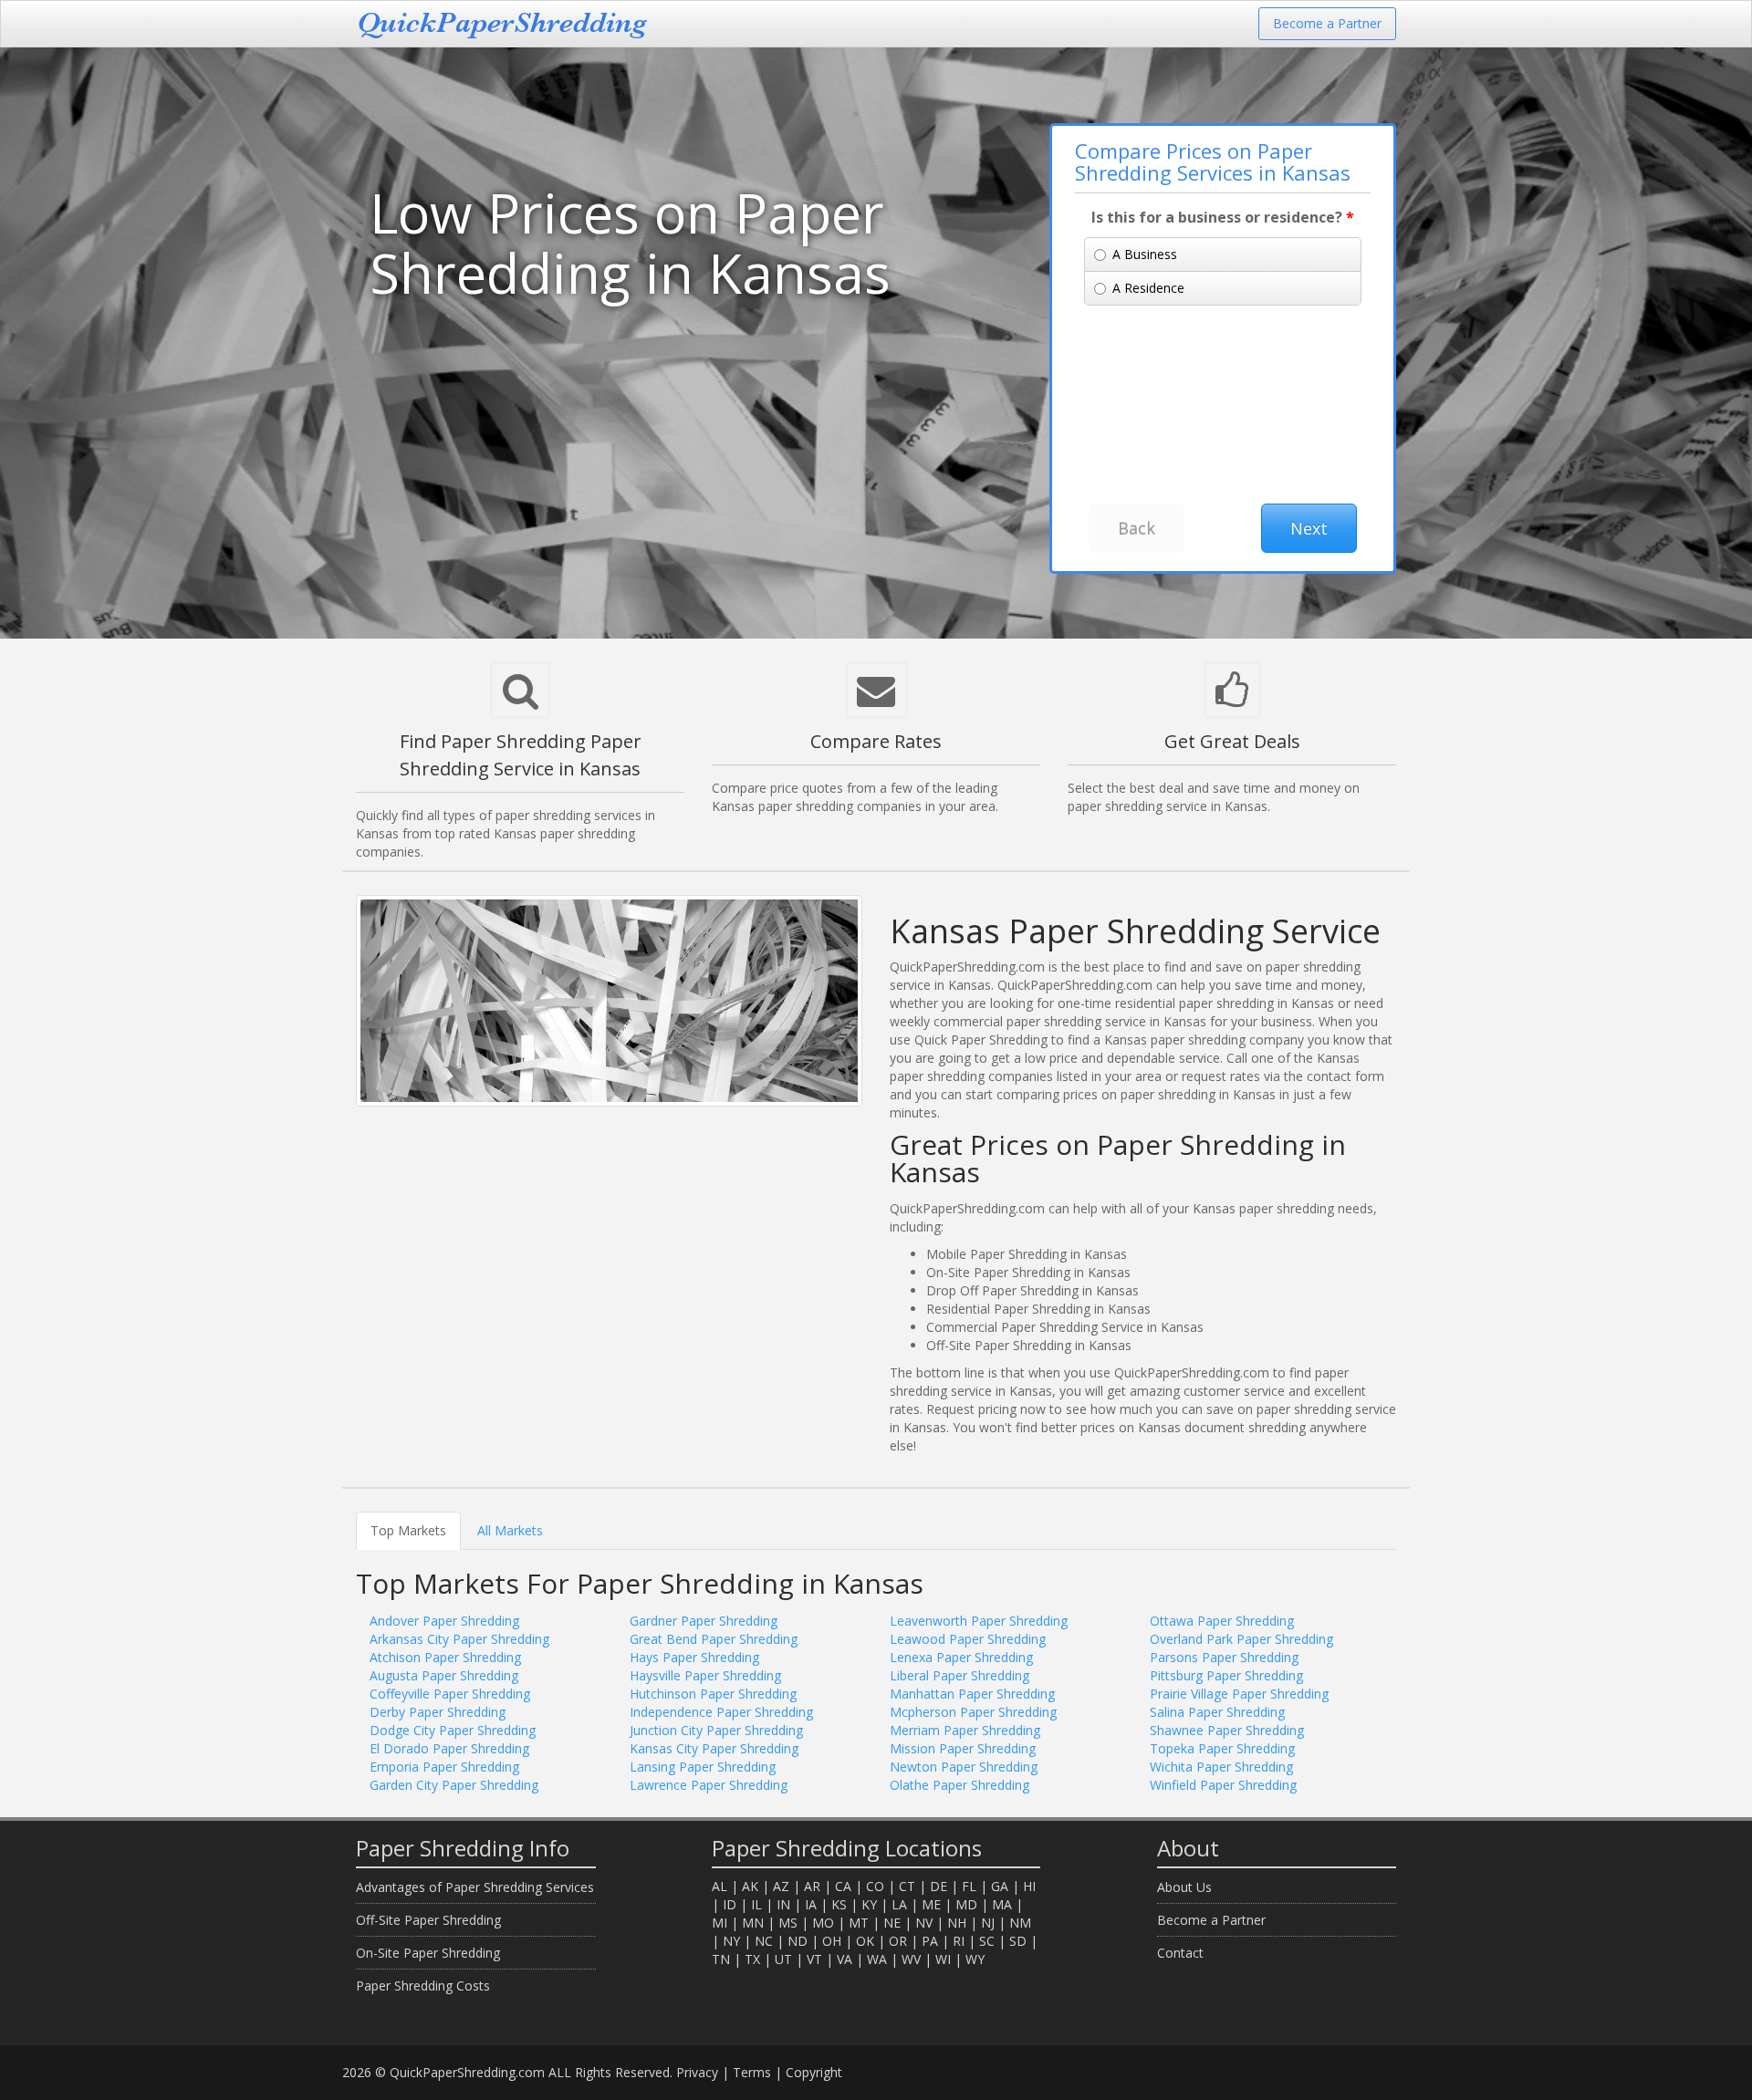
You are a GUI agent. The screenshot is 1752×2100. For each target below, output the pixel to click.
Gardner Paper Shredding (704, 1621)
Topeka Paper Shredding (1222, 1748)
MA (1002, 1904)
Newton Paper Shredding (964, 1767)
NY (731, 1941)
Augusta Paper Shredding (444, 1675)
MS (788, 1923)
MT (859, 1923)
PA (930, 1941)
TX (752, 1959)
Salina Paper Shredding (1217, 1712)
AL (720, 1886)
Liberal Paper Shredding (959, 1675)
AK (750, 1886)
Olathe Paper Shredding (959, 1785)
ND (798, 1941)
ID (730, 1904)
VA (845, 1959)
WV (911, 1959)
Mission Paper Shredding (963, 1748)
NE (892, 1923)
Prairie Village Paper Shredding (1239, 1694)
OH (832, 1941)
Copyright (814, 2072)
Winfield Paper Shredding (1223, 1785)
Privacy (697, 2072)
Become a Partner (1327, 23)
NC (764, 1941)
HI (1029, 1886)
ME (931, 1904)
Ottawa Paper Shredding (1222, 1621)
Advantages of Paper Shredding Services (475, 1887)
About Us (1184, 1887)
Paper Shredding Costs (423, 1986)
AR (812, 1886)
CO (875, 1886)
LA (899, 1904)
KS (839, 1904)
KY (869, 1904)
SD (1018, 1941)
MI (720, 1923)
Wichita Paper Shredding (1221, 1767)
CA (843, 1886)
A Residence (1148, 288)
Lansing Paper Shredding (703, 1767)
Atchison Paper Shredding (445, 1657)
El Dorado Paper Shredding (449, 1748)
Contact (1180, 1953)
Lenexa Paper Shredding (961, 1657)
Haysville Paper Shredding (705, 1675)
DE (939, 1886)
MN (753, 1923)
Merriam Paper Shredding (965, 1730)
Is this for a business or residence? (1223, 217)
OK (865, 1941)
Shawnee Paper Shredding (1227, 1730)
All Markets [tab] (510, 1530)
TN (721, 1959)
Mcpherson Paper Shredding (973, 1712)
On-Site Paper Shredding (428, 1953)
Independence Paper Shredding (721, 1712)
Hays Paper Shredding (694, 1657)
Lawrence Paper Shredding (709, 1785)
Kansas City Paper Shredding (714, 1748)
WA (877, 1959)
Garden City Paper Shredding (454, 1785)
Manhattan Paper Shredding (972, 1694)
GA (1000, 1886)
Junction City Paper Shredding (716, 1730)
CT (907, 1886)
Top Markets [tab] (408, 1530)
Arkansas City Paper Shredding (459, 1639)
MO (823, 1923)
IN (783, 1904)
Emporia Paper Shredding (444, 1767)
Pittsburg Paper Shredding (1226, 1675)
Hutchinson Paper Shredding (713, 1694)
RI (959, 1941)
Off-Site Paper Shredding (428, 1920)
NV (924, 1923)
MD (966, 1904)
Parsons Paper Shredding (1224, 1657)
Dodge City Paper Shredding (453, 1730)
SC (987, 1941)
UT (783, 1959)
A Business (1145, 254)
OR (898, 1941)
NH (957, 1923)
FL (969, 1886)
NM (1020, 1923)
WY (975, 1959)
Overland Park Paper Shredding (1241, 1639)
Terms (752, 2072)
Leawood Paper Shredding (968, 1639)
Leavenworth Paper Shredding (979, 1621)
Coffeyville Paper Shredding (450, 1694)
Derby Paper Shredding (438, 1712)
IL (756, 1904)
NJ (988, 1923)
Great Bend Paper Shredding (714, 1639)
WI (943, 1959)
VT (814, 1959)
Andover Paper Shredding (444, 1621)
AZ (781, 1886)
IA (811, 1904)
